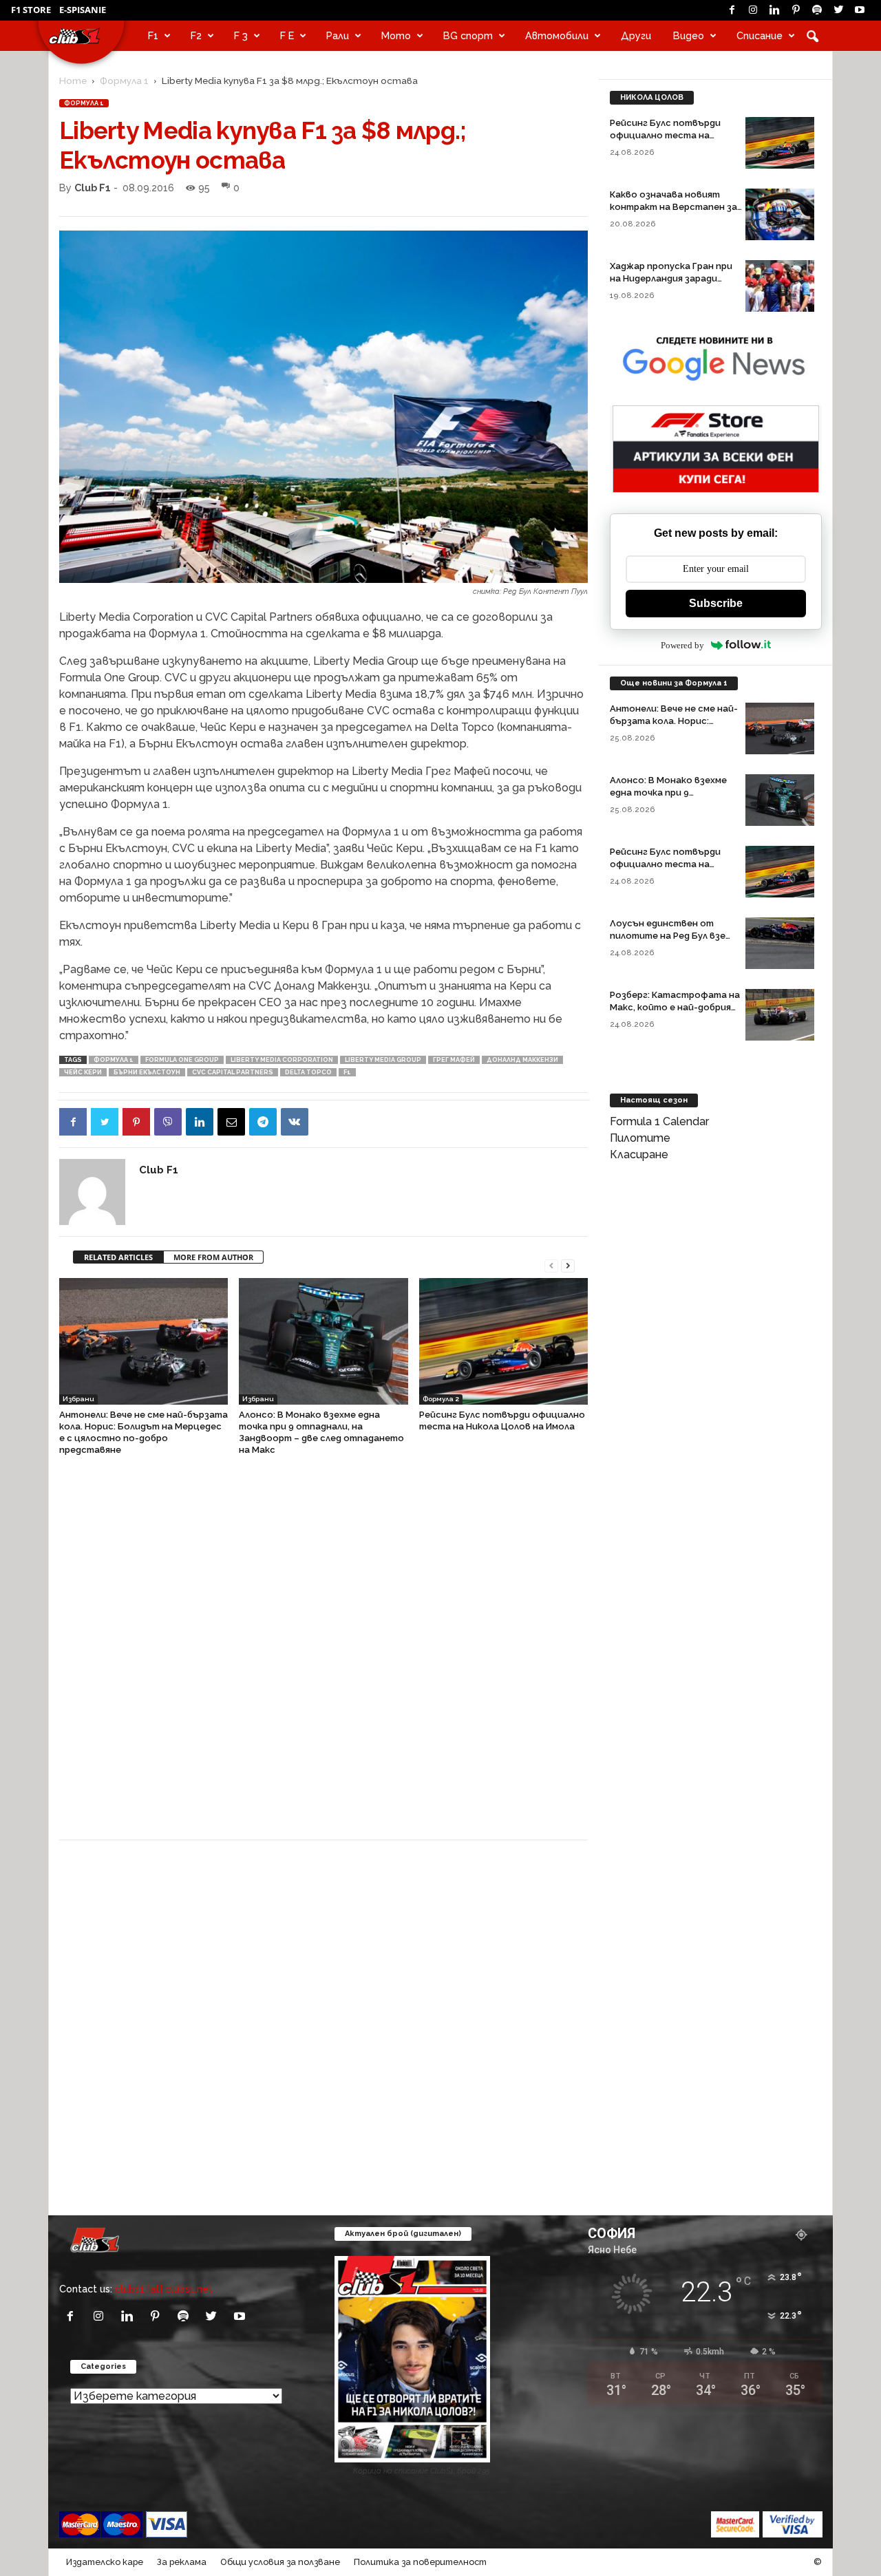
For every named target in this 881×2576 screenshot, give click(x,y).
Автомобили (557, 35)
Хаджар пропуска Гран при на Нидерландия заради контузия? (671, 278)
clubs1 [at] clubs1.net (164, 2289)
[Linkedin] (774, 10)
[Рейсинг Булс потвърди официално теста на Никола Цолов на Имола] (503, 1341)
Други (636, 35)
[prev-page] (551, 1265)
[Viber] (168, 1122)
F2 (196, 35)
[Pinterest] (796, 10)
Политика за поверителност (420, 2562)
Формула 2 (441, 1399)
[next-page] (568, 1265)
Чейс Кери (83, 1072)
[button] (812, 36)
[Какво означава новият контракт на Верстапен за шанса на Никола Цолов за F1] (780, 214)
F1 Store (31, 10)
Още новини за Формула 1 (674, 683)
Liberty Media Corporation (282, 1060)
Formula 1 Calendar (659, 1121)
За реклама (182, 2562)
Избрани (78, 1399)
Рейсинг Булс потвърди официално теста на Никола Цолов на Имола (665, 135)
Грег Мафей (454, 1060)
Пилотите (640, 1138)
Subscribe (716, 603)
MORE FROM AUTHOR (213, 1257)
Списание (760, 35)
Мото (396, 35)
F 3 (241, 35)
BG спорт (468, 35)
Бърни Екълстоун (147, 1072)
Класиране (639, 1154)
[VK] (295, 1122)
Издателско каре (105, 2562)
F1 (153, 35)
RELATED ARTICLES (118, 1257)
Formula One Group (182, 1060)
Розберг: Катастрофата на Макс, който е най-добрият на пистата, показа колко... (675, 1007)
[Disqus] (323, 1654)
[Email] (231, 1122)
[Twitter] (838, 10)
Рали (338, 35)
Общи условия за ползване (280, 2562)
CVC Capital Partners (233, 1072)
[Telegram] (263, 1122)
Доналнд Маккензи (522, 1060)
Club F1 (93, 188)
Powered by (682, 645)
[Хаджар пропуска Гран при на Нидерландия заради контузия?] (780, 286)
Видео (689, 35)
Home (73, 81)
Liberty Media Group (383, 1060)
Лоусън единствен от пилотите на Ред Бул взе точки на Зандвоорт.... (668, 936)
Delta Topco (308, 1072)
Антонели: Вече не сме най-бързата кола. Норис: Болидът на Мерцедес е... (674, 721)
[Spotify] (817, 10)
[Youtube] (860, 10)
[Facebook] (732, 10)
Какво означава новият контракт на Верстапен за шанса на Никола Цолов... (673, 207)
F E (287, 35)
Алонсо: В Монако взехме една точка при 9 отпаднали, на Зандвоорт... (674, 792)
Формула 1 (124, 81)
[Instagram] (753, 10)
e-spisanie (83, 10)
